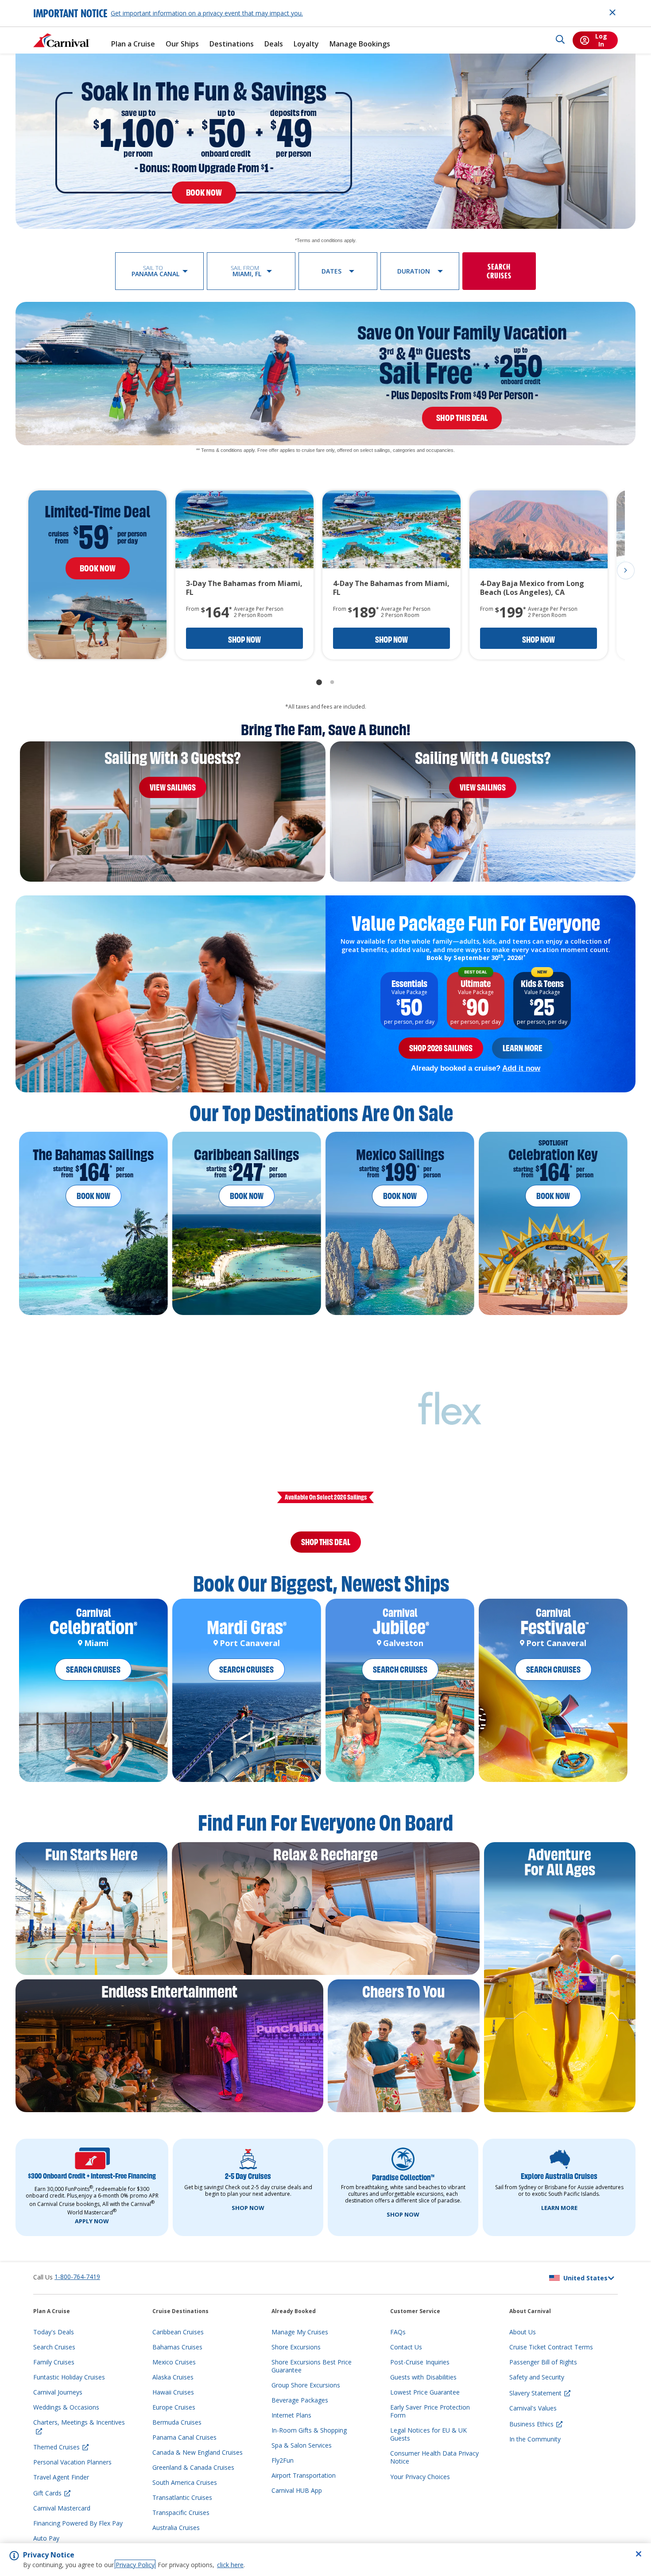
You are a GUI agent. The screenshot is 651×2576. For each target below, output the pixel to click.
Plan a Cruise (133, 44)
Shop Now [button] (244, 640)
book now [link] (204, 193)
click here (230, 2565)
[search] (560, 40)
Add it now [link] (521, 1068)
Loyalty (306, 44)
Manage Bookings (360, 44)
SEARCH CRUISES (93, 1680)
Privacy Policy (135, 2565)
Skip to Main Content (39, 4)
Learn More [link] (523, 1048)
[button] (159, 271)
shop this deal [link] (462, 418)
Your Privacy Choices (420, 2487)
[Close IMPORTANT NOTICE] (612, 12)
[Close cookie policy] (639, 2554)
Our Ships (182, 44)
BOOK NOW (93, 1196)
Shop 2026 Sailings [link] (441, 1048)
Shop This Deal (326, 1547)
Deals (274, 44)
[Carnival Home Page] (62, 40)
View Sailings (173, 787)
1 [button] (319, 683)
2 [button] (332, 683)
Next (626, 571)
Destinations (232, 44)
